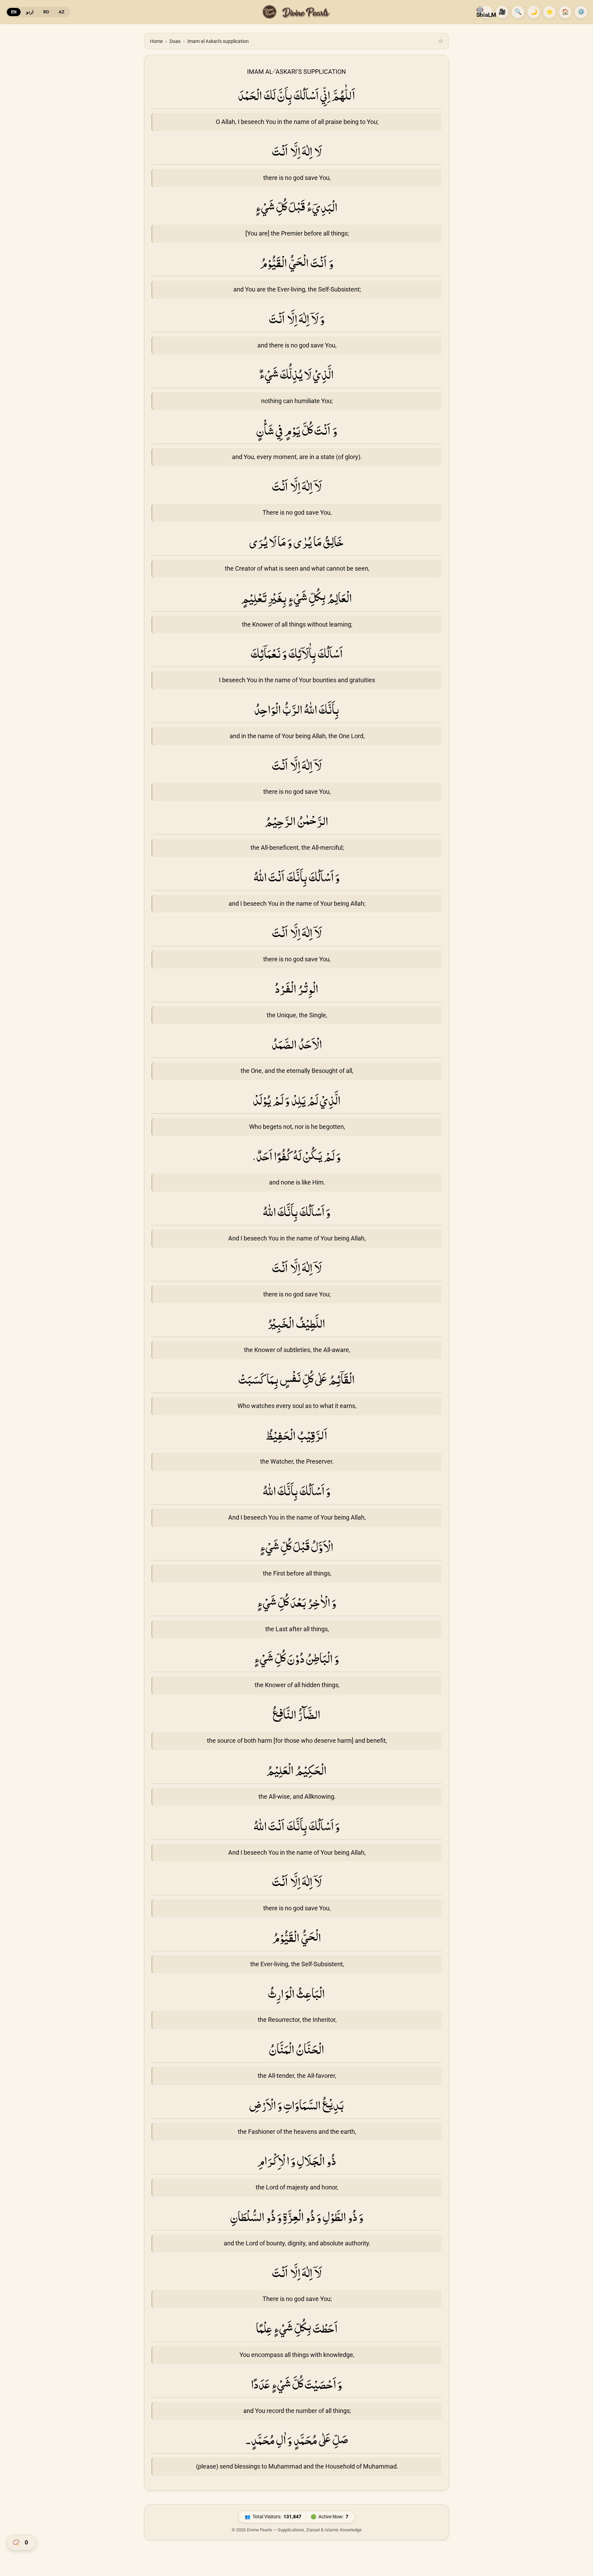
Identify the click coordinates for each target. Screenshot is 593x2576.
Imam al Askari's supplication (218, 41)
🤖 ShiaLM (486, 12)
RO (46, 12)
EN (14, 12)
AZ (62, 12)
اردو (30, 12)
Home (156, 41)
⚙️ (581, 12)
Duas (175, 41)
